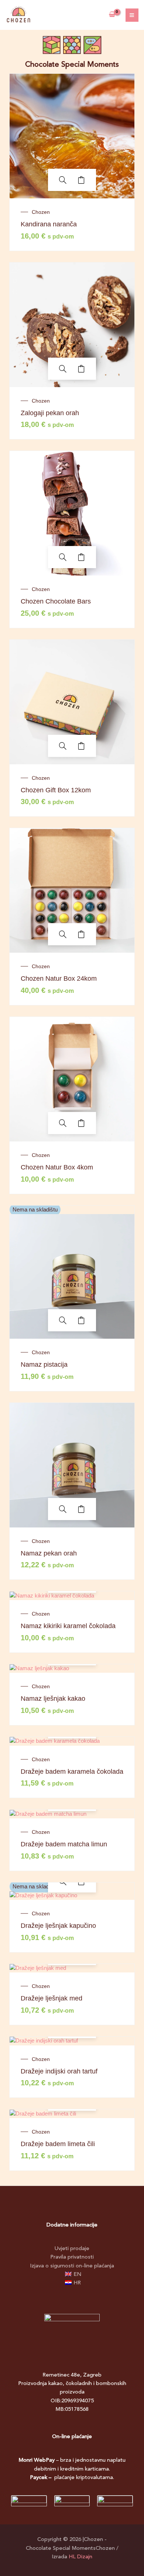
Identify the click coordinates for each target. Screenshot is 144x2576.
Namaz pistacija (44, 1365)
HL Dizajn (80, 2557)
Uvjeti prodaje (72, 2249)
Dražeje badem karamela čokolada (72, 1772)
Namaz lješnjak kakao (53, 1699)
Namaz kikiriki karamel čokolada (68, 1626)
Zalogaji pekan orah (50, 413)
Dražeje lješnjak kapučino (58, 1926)
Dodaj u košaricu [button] (81, 180)
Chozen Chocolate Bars (56, 601)
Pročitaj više (81, 1320)
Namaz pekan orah (49, 1553)
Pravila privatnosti (72, 2257)
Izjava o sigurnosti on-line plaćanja (72, 2266)
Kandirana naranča (49, 224)
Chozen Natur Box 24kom (59, 978)
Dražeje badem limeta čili (58, 2144)
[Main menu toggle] (132, 15)
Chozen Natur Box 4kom (57, 1167)
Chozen (41, 212)
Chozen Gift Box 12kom (56, 790)
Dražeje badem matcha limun (64, 1844)
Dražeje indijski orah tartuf (59, 2071)
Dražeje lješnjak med (52, 1998)
